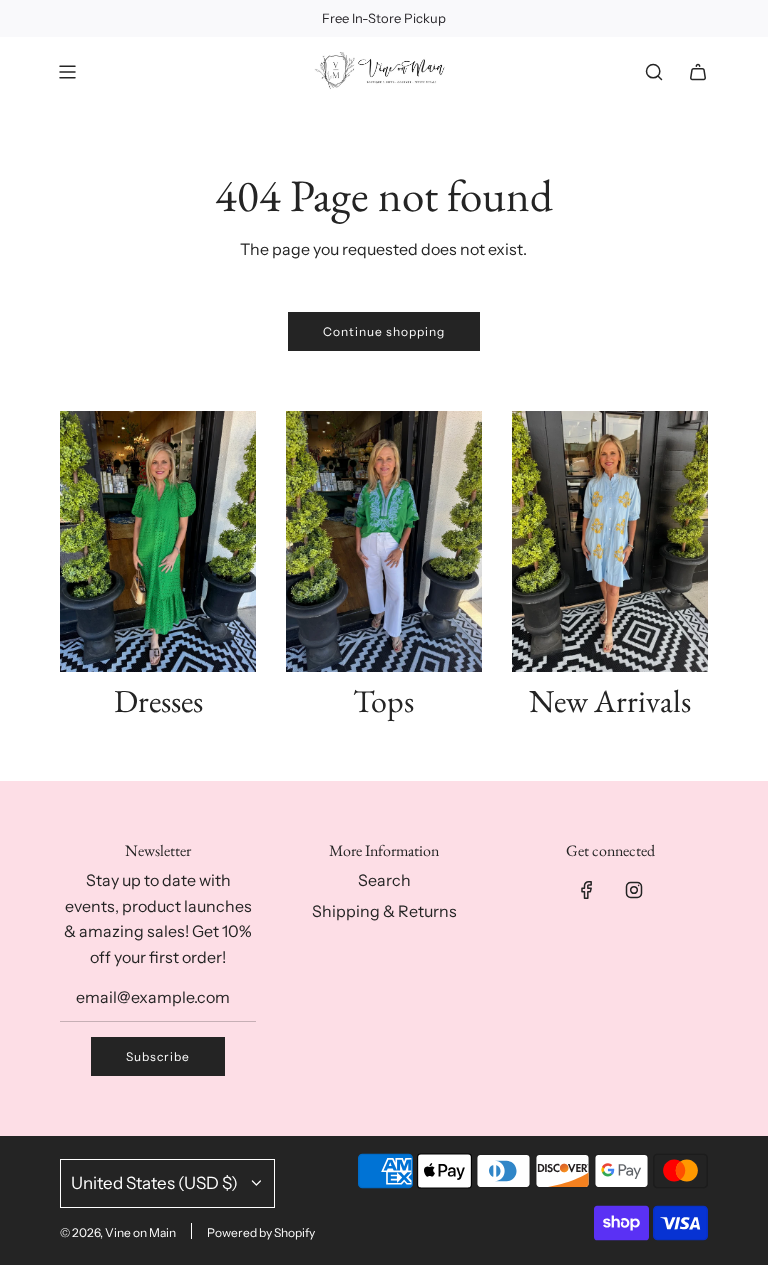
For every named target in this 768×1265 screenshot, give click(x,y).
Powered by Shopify (261, 1232)
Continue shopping (384, 331)
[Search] (654, 72)
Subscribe (158, 1056)
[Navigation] (67, 72)
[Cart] (698, 72)
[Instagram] (634, 890)
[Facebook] (587, 890)
